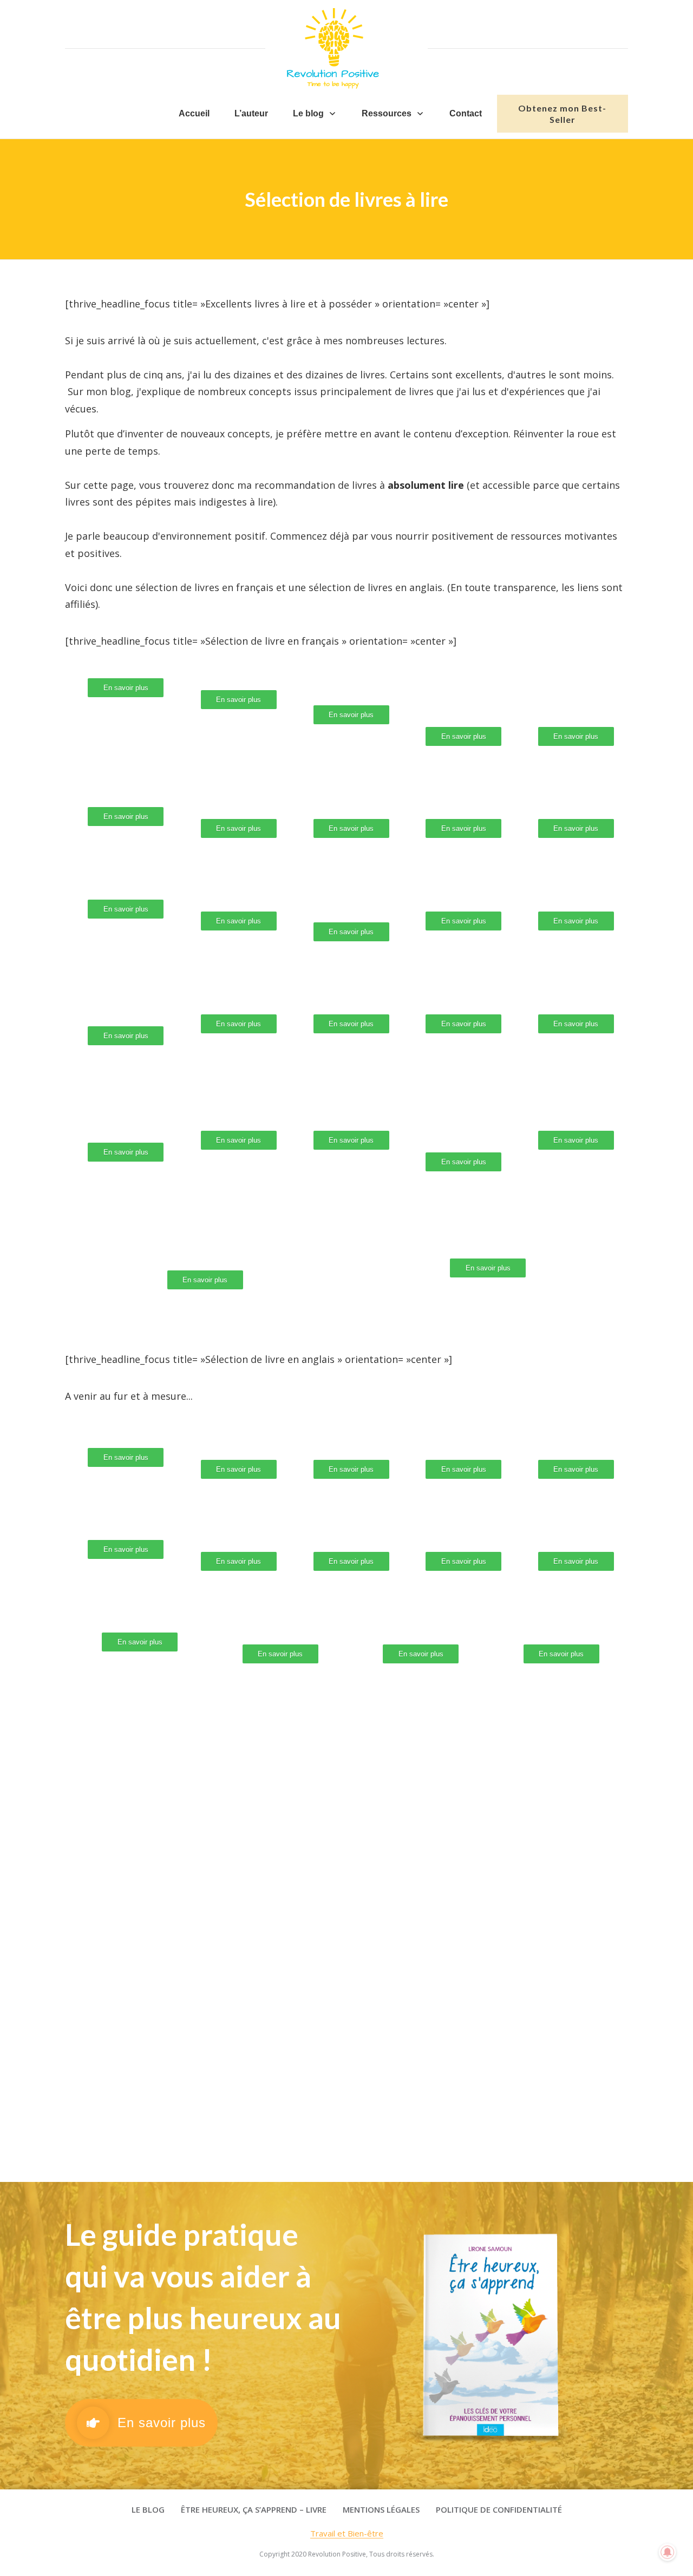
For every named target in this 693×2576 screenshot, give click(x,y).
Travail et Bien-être (347, 2533)
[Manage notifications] (668, 2552)
